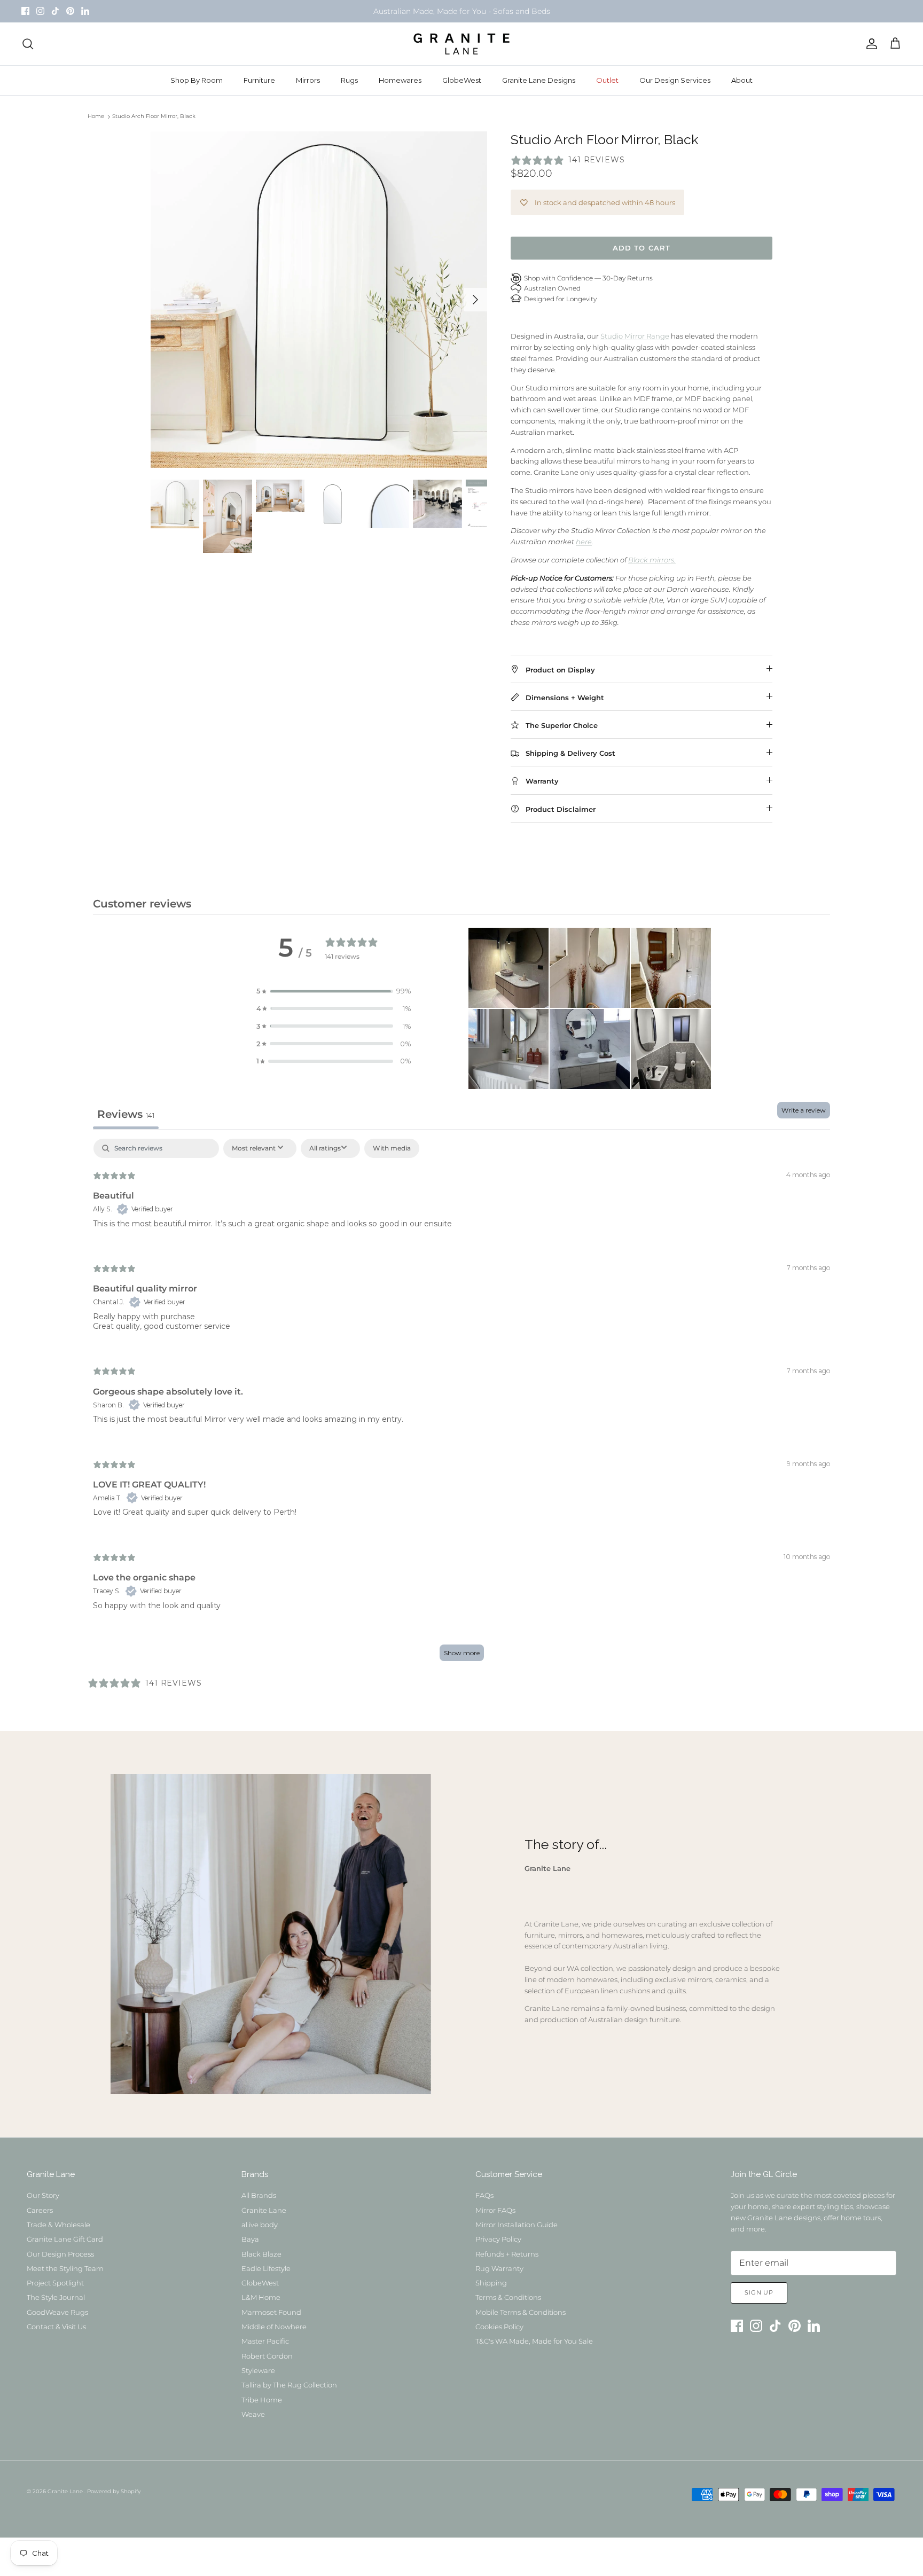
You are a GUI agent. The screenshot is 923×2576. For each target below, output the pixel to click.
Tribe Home (262, 2400)
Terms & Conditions (508, 2297)
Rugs (349, 80)
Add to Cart (641, 248)
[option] (319, 300)
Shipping (491, 2283)
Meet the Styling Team (65, 2268)
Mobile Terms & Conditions (521, 2312)
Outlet (607, 80)
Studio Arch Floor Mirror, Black (154, 117)
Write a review (804, 1110)
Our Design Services (675, 80)
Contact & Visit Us (56, 2327)
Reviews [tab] (126, 1114)
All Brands (259, 2195)
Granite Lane (264, 2210)
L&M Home (261, 2297)
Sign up (759, 2292)
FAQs (484, 2195)
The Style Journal (56, 2297)
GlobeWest (462, 80)
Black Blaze (261, 2254)
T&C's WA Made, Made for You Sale (534, 2341)
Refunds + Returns (507, 2254)
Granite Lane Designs (539, 80)
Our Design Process (60, 2254)
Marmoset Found (271, 2312)
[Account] (870, 44)
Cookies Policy (499, 2327)
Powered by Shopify (114, 2491)
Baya (250, 2239)
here (584, 542)
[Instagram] (40, 11)
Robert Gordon (267, 2356)
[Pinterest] (70, 11)
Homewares (400, 80)
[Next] (475, 300)
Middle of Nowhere (274, 2327)
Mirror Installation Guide (517, 2225)
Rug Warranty (499, 2268)
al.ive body (260, 2225)
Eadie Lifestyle (266, 2268)
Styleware (258, 2370)
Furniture (259, 80)
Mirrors (308, 80)
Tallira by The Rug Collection (289, 2385)
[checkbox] (392, 1148)
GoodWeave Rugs (57, 2312)
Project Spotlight (55, 2283)
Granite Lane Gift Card (65, 2239)
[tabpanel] (461, 1405)
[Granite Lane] (461, 44)
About (742, 80)
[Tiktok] (55, 11)
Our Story (43, 2195)
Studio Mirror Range (635, 336)
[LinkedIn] (85, 11)
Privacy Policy (498, 2239)
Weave (253, 2414)
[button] (334, 991)
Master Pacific (265, 2341)
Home (96, 117)
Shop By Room (197, 80)
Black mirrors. (652, 560)
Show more (462, 1653)
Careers (40, 2210)
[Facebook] (25, 11)
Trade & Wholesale (58, 2225)
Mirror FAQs (495, 2210)
